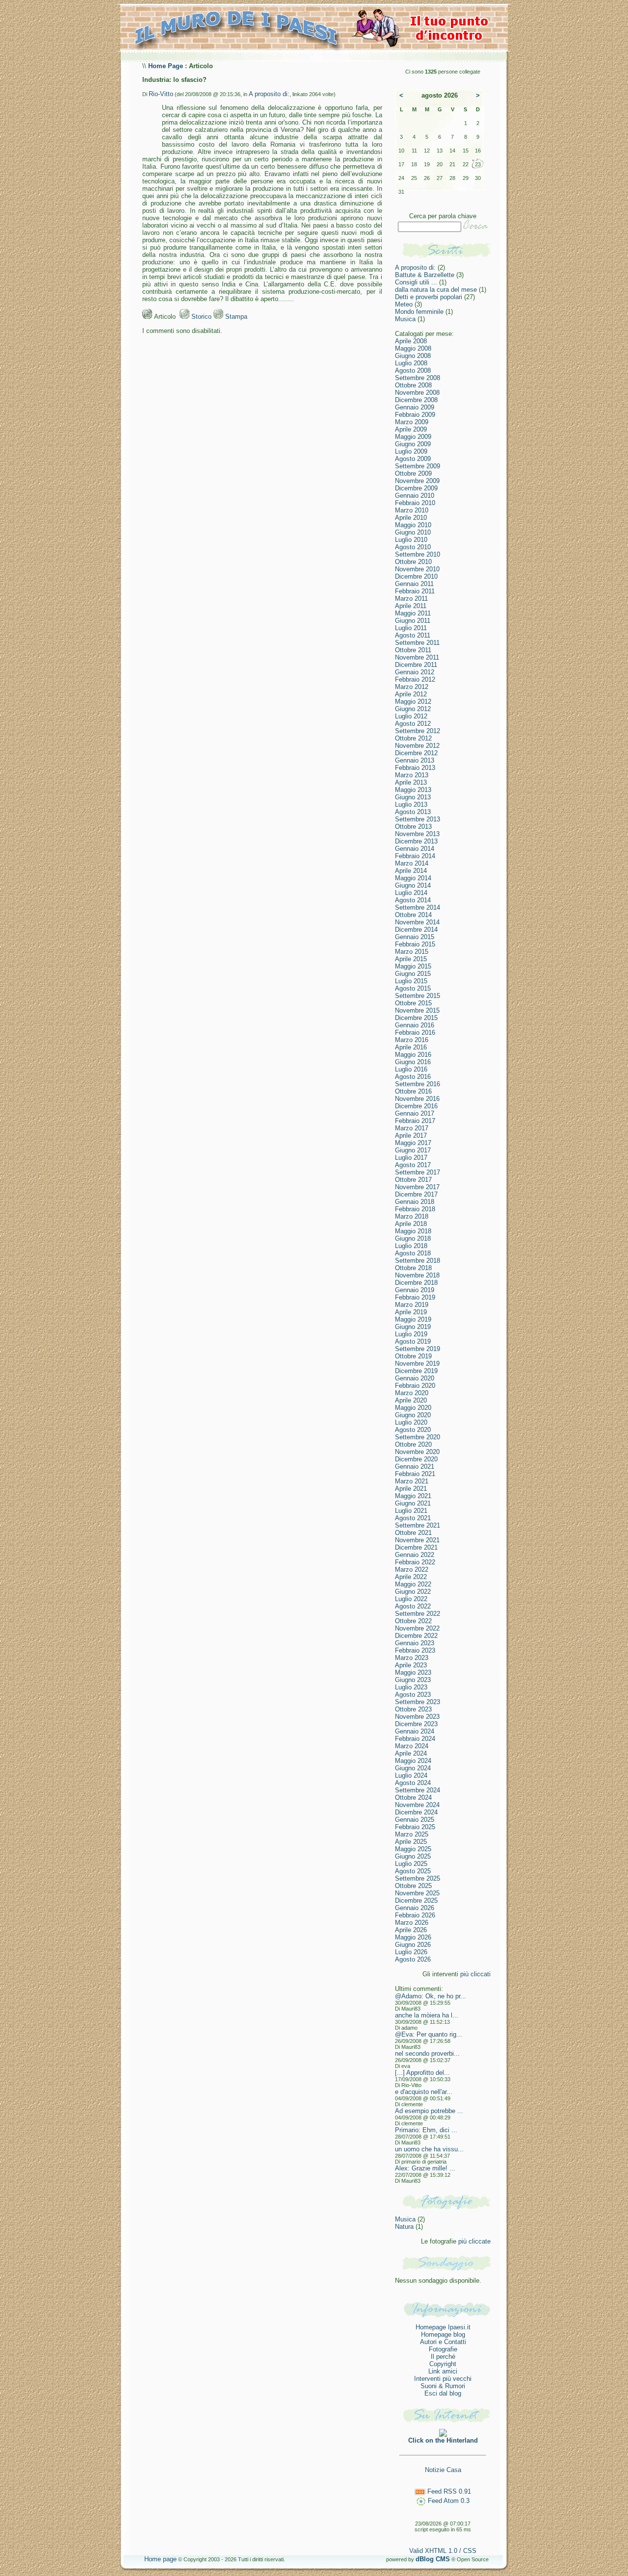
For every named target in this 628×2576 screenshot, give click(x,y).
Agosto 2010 (413, 547)
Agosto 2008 (413, 370)
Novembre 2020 (417, 1452)
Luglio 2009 (411, 451)
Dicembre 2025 (416, 1900)
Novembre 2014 (417, 922)
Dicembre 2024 (416, 1812)
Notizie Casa (443, 2470)
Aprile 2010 (411, 518)
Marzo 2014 (412, 863)
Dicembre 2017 (416, 1194)
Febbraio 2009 (415, 415)
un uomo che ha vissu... (429, 2149)
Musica (405, 319)
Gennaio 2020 (415, 1378)
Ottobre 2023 (413, 1709)
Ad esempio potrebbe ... (429, 2111)
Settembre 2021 (418, 1525)
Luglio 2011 (411, 628)
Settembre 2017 (418, 1172)
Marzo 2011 (411, 599)
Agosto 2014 (413, 900)
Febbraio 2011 (415, 591)
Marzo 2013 (412, 775)
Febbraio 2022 (415, 1562)
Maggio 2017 (413, 1143)
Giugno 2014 (413, 885)
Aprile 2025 (411, 1842)
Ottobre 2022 (413, 1621)
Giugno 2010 (413, 532)
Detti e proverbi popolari (429, 297)
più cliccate (474, 2241)
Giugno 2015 (413, 974)
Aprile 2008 (411, 341)
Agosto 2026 (413, 1959)
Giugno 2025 (413, 1856)
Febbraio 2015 (415, 944)
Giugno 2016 (413, 1062)
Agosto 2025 (413, 1871)
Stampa (235, 317)
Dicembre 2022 (416, 1636)
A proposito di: (269, 94)
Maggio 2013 (413, 790)
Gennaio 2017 (415, 1113)
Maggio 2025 (413, 1849)
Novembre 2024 (417, 1805)
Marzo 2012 (412, 687)
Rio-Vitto (161, 94)
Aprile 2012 (411, 694)
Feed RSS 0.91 (448, 2491)
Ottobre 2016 (413, 1091)
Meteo (404, 304)
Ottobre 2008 (413, 385)
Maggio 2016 (413, 1055)
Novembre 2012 (417, 746)
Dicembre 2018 (416, 1283)
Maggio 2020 (413, 1408)
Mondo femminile (419, 312)
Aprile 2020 (411, 1400)
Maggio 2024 (413, 1761)
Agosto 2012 (413, 724)
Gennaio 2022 (415, 1555)
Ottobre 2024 (413, 1798)
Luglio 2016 (411, 1069)
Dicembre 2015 (416, 1018)
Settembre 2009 (418, 466)
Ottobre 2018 (413, 1268)
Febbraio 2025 (415, 1827)
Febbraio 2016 (415, 1033)
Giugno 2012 (413, 709)
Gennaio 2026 (415, 1908)
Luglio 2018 (411, 1246)
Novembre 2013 (417, 834)
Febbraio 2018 (415, 1209)
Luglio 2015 (411, 981)
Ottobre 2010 (413, 562)
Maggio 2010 (413, 525)
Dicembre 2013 (416, 841)
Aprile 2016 (411, 1047)
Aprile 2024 (411, 1753)
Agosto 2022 (413, 1606)
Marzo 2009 (412, 422)
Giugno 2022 (413, 1592)
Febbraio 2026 (415, 1915)
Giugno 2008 (413, 356)
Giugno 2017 (413, 1150)
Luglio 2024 (411, 1775)
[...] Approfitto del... (422, 2073)
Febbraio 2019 (415, 1297)
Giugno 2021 (413, 1503)
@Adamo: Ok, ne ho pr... (431, 1996)
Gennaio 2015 (415, 937)
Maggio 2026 (413, 1937)
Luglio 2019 (411, 1334)
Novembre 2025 (417, 1893)
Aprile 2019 (411, 1312)
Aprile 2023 (411, 1665)
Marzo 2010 (412, 510)
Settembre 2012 (418, 731)
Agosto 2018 (413, 1253)
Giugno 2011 (413, 621)
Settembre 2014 (418, 907)
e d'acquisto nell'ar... (424, 2092)
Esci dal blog (443, 2393)
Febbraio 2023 (415, 1650)
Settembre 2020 (418, 1437)
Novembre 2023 (417, 1717)
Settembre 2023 (418, 1702)
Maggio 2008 (413, 348)
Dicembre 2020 (416, 1459)
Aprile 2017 (411, 1135)
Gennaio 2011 (414, 584)
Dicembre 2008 (416, 400)
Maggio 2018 (413, 1231)
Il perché (443, 2357)
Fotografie (443, 2349)
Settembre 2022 (418, 1614)
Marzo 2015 (412, 952)
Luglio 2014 (411, 893)
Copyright (443, 2364)
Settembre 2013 (418, 819)
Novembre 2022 (417, 1628)
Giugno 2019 (413, 1327)
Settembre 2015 (418, 996)
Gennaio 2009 (415, 407)
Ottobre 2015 (413, 1003)
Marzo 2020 (412, 1393)
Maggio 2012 (413, 701)
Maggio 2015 (413, 966)
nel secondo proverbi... (427, 2053)
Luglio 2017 (411, 1158)
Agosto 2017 (413, 1165)
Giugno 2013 (413, 797)
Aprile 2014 (411, 871)
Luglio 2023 (411, 1687)
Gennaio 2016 (415, 1025)
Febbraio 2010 (415, 503)
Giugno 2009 (413, 444)
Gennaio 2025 (415, 1820)
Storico (200, 317)
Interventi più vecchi (443, 2379)
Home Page (166, 66)
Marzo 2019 (412, 1305)
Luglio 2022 (411, 1599)
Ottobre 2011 (413, 650)
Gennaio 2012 (415, 672)
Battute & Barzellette (425, 275)
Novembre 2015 (417, 1010)
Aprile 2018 (411, 1224)
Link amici (443, 2371)
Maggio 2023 (413, 1672)
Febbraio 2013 (415, 768)
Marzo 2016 (412, 1040)
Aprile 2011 (411, 606)
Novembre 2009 (417, 481)
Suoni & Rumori (443, 2386)
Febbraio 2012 (415, 679)
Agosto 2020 (413, 1430)
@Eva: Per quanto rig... (429, 2034)
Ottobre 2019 (413, 1356)
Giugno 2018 (413, 1238)
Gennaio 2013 (415, 760)
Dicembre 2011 (416, 665)
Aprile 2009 (411, 429)
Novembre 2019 (417, 1364)
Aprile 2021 (411, 1489)
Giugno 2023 (413, 1680)
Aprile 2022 (411, 1577)
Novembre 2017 (417, 1187)
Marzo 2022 (412, 1569)
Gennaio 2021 (415, 1467)
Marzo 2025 (412, 1834)
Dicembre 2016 (416, 1106)
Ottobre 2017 (413, 1180)
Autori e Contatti (443, 2342)
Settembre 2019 (418, 1349)
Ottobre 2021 (413, 1533)
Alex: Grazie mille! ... (425, 2168)
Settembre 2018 (418, 1261)
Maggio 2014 (413, 878)
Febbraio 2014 (415, 856)
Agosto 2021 (413, 1518)
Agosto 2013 (413, 812)
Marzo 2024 (412, 1746)
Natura (404, 2227)
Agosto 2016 (413, 1077)
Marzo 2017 (412, 1128)
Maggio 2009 (413, 437)
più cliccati (475, 1974)
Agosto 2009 (413, 459)
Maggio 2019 (413, 1319)
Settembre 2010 (418, 554)
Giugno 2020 (413, 1415)
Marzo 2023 (412, 1658)
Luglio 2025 (411, 1864)
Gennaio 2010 (415, 496)
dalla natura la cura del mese (436, 290)
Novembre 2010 (417, 569)
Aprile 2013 (411, 782)
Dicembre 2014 (416, 930)
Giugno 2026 (413, 1945)
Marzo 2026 (412, 1923)
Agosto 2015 (413, 988)
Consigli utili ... (416, 282)
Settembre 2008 (418, 378)
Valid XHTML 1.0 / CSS (443, 2551)
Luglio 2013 (411, 804)
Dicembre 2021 (416, 1547)
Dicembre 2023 (416, 1724)
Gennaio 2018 (415, 1202)
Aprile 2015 (411, 959)
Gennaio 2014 (415, 849)
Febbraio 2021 (415, 1474)
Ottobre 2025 (413, 1886)
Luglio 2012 (411, 716)
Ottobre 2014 (413, 915)
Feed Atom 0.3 (448, 2501)
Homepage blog (443, 2334)
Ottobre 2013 (413, 827)
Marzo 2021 (412, 1481)
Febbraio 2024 (415, 1739)
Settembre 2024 (418, 1790)
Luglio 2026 (411, 1952)
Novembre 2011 (417, 657)
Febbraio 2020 (415, 1386)
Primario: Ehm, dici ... (426, 2130)
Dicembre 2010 (416, 576)
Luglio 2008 (411, 363)
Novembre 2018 (417, 1275)
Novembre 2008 (417, 393)
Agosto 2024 (413, 1783)
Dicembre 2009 (416, 488)
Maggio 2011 (413, 613)
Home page (160, 2559)
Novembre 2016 (417, 1099)
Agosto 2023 (413, 1695)
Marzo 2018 (412, 1216)
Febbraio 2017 (415, 1121)
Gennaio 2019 (415, 1290)
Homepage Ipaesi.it (443, 2327)
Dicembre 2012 (416, 753)
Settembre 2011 (417, 643)
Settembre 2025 (418, 1878)
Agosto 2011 (413, 635)
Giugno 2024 (413, 1768)
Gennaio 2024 (415, 1731)
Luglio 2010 (411, 540)
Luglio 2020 (411, 1422)
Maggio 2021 (413, 1496)
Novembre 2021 (417, 1540)
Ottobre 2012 (413, 738)
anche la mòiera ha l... (427, 2015)
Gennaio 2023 (415, 1643)
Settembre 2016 (418, 1084)
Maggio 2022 (413, 1584)
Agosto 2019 (413, 1341)
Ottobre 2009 (413, 473)
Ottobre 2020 (413, 1444)
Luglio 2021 (411, 1511)
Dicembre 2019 (416, 1371)
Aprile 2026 (411, 1930)
